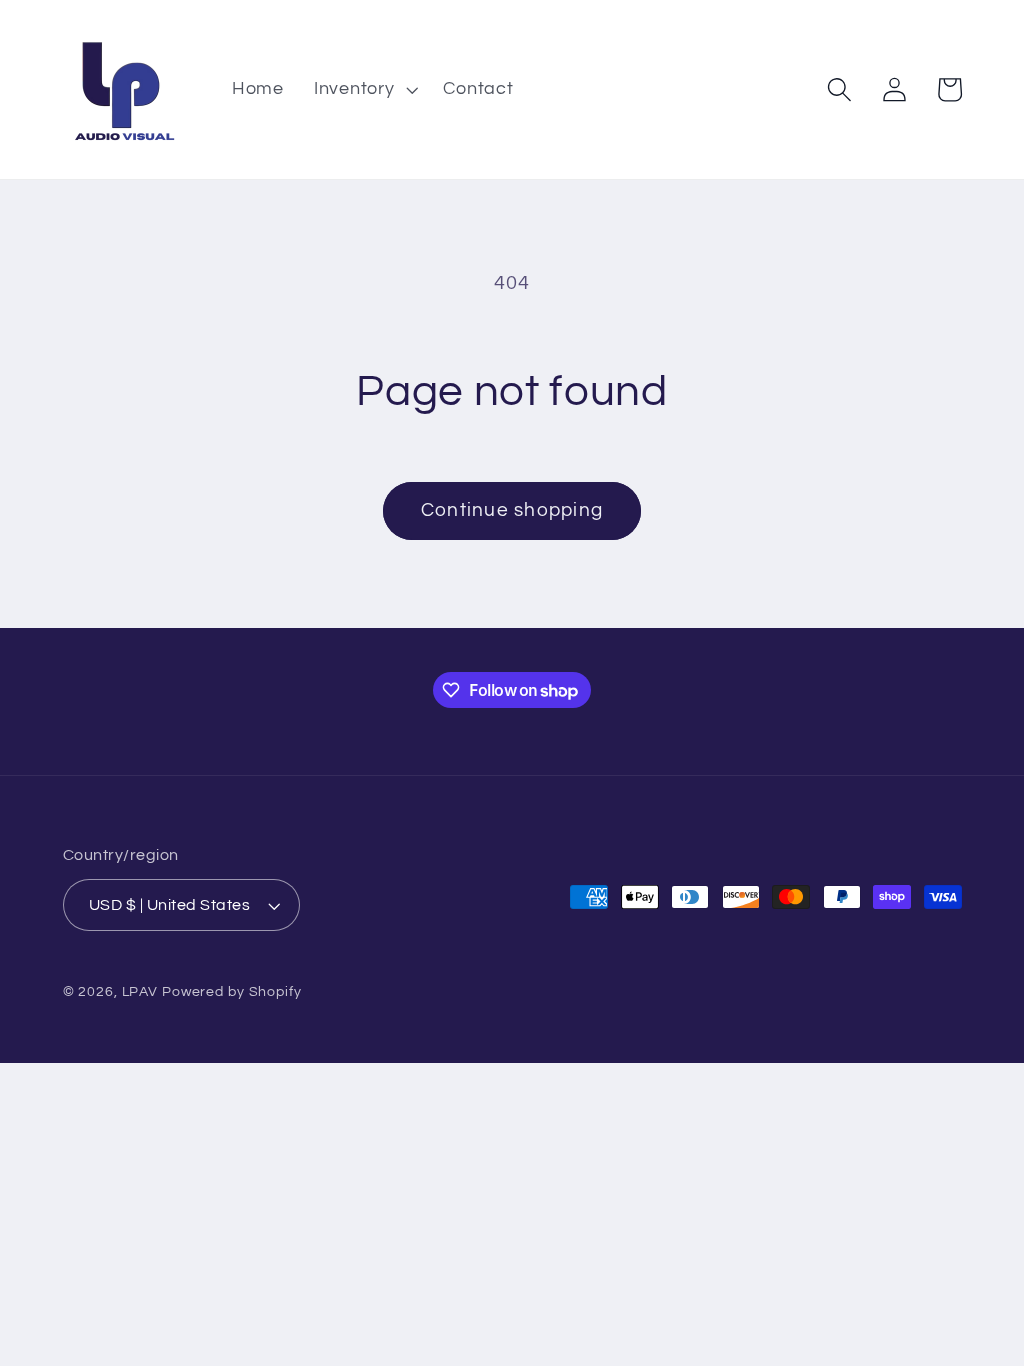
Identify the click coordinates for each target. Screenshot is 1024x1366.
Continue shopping (512, 510)
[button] (364, 90)
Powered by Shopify (232, 992)
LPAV (140, 992)
